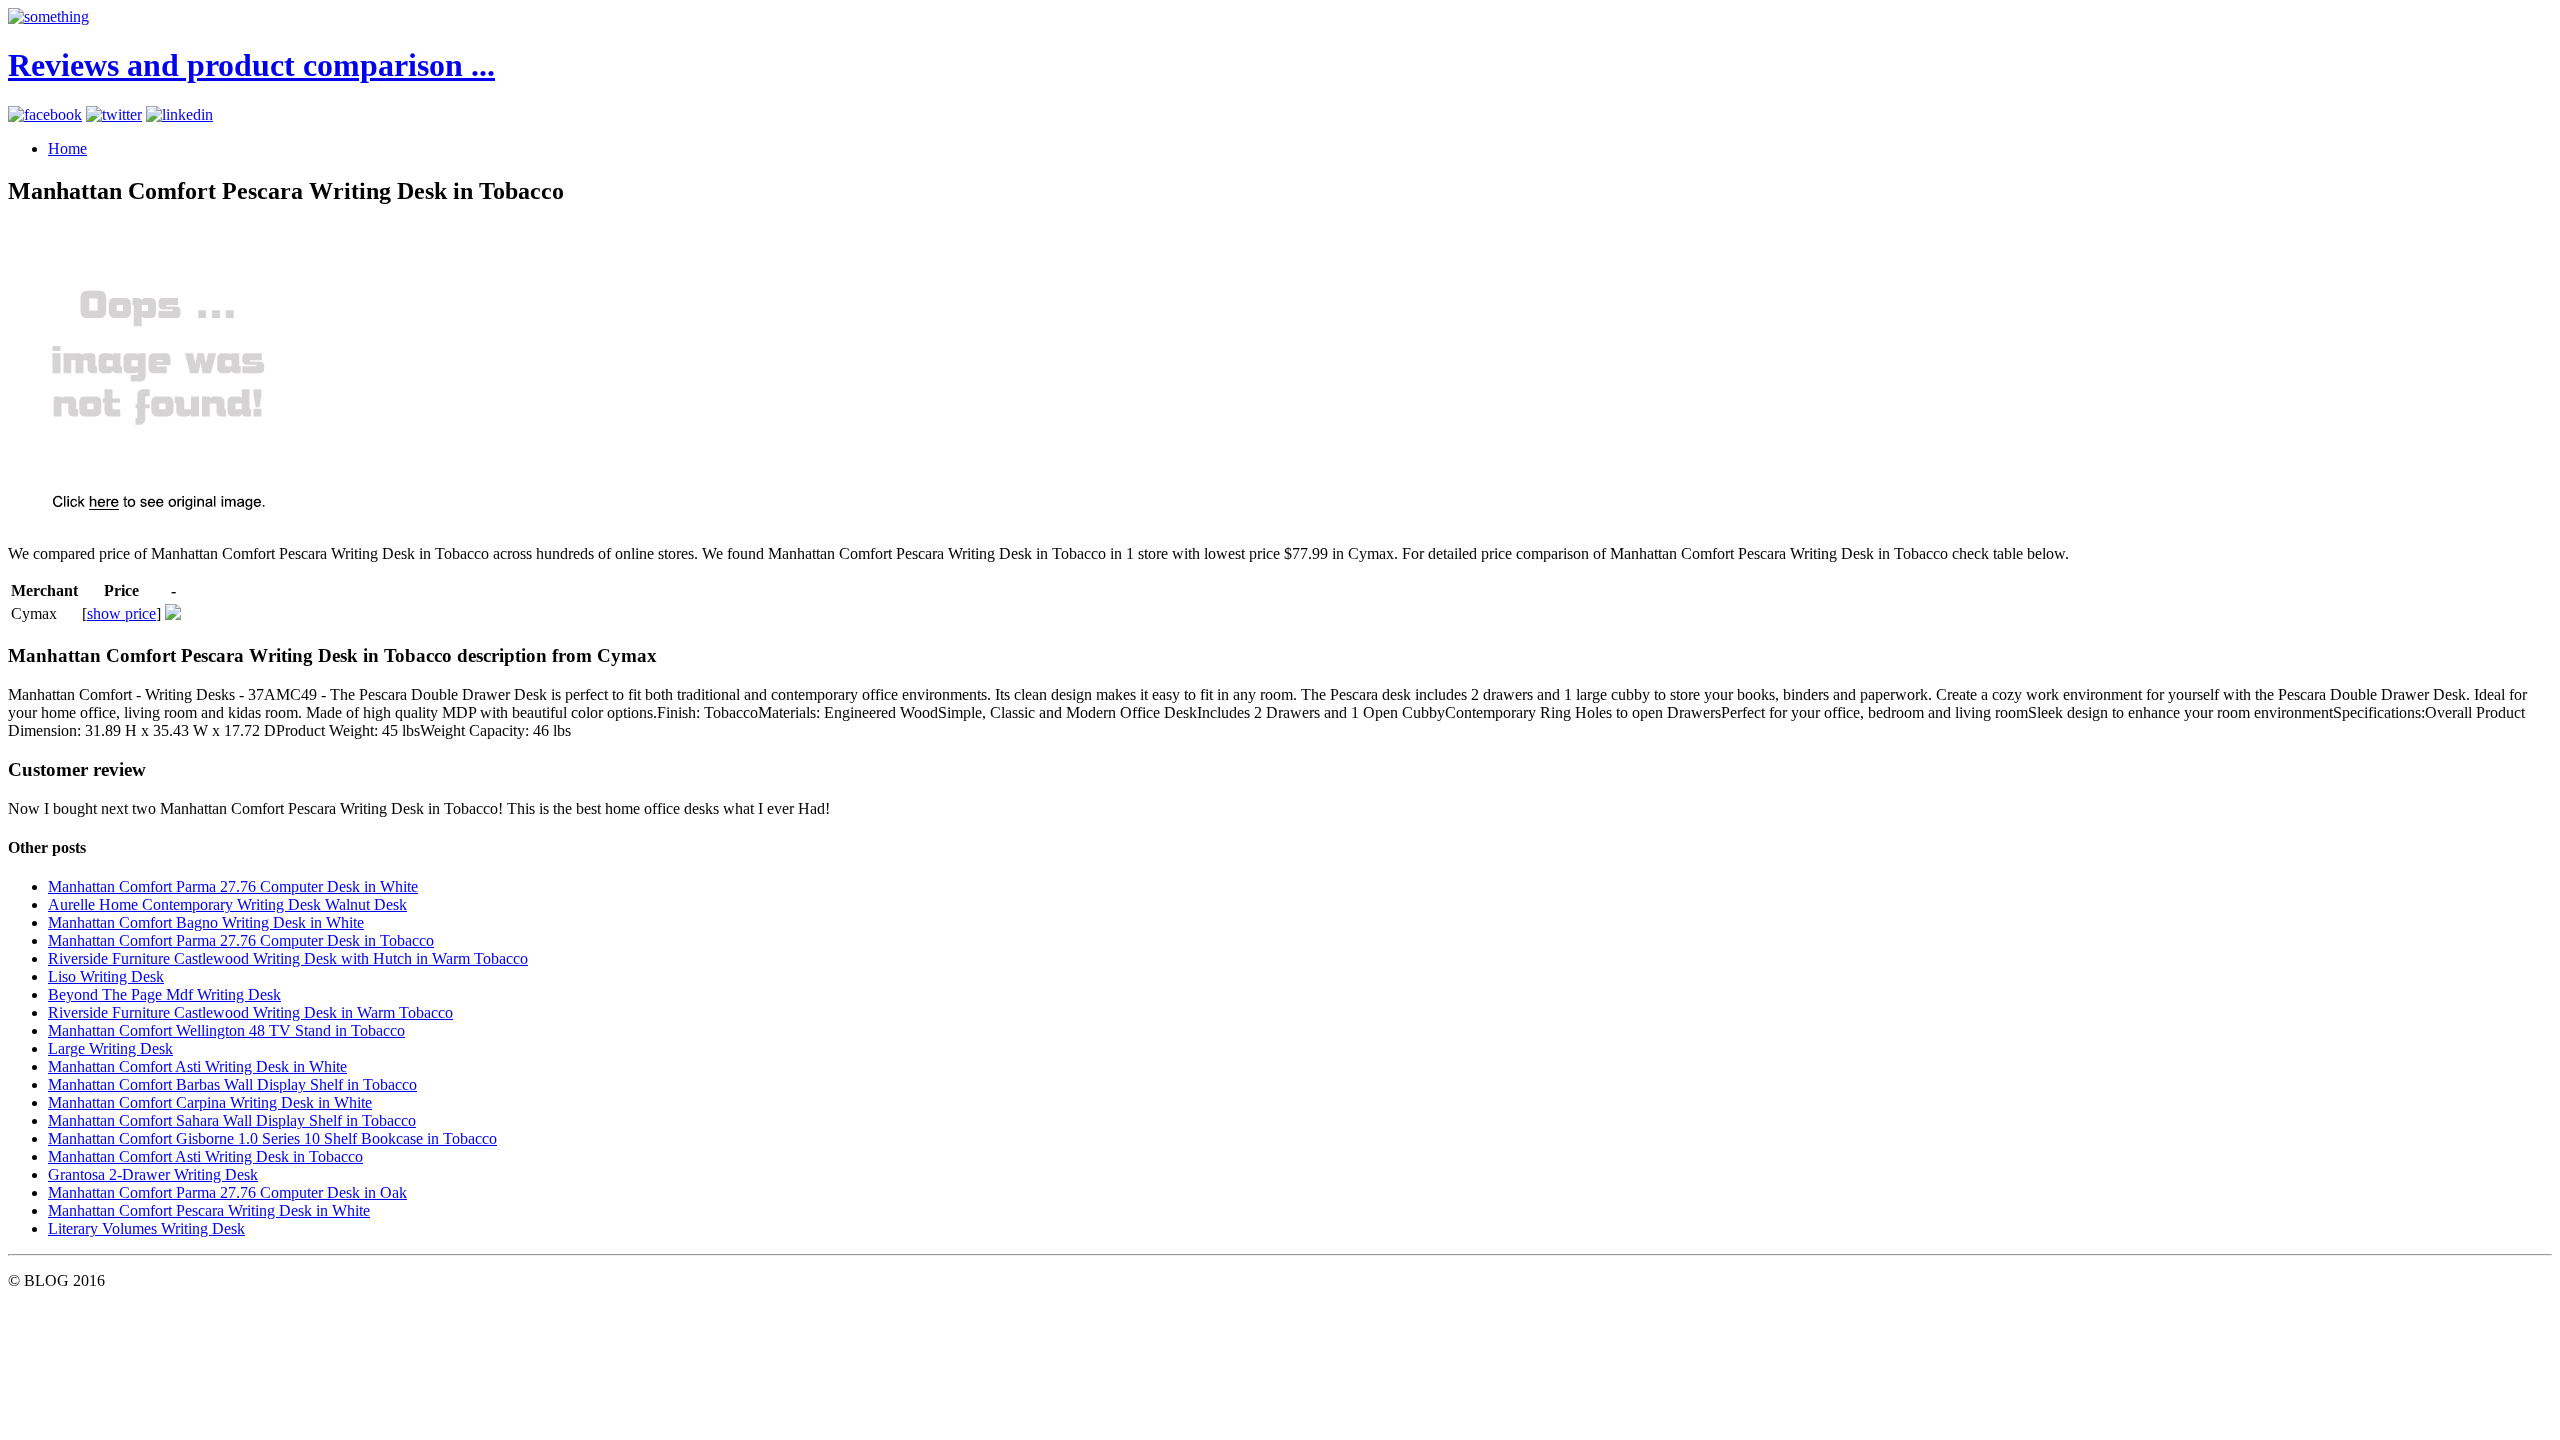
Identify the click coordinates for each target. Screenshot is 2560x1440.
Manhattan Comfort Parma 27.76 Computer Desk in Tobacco (241, 940)
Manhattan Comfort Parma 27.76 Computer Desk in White (233, 886)
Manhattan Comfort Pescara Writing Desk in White (209, 1210)
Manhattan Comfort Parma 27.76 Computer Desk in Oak (227, 1192)
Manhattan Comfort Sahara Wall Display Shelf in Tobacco (232, 1120)
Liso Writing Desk (106, 976)
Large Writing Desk (110, 1048)
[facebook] (45, 114)
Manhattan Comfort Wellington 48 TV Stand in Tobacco (226, 1030)
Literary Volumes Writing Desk (146, 1228)
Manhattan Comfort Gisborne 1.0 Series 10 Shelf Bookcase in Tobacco (272, 1138)
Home (67, 148)
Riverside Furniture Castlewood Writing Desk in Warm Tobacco (250, 1012)
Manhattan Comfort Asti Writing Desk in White (197, 1066)
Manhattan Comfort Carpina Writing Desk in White (210, 1102)
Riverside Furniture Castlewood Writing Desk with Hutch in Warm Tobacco (288, 958)
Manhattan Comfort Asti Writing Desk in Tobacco (205, 1156)
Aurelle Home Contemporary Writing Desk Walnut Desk (227, 904)
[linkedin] (179, 114)
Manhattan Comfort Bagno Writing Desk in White (206, 922)
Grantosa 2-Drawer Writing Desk (153, 1174)
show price (121, 613)
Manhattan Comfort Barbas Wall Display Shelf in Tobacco (232, 1084)
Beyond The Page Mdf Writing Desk (164, 994)
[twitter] (114, 114)
